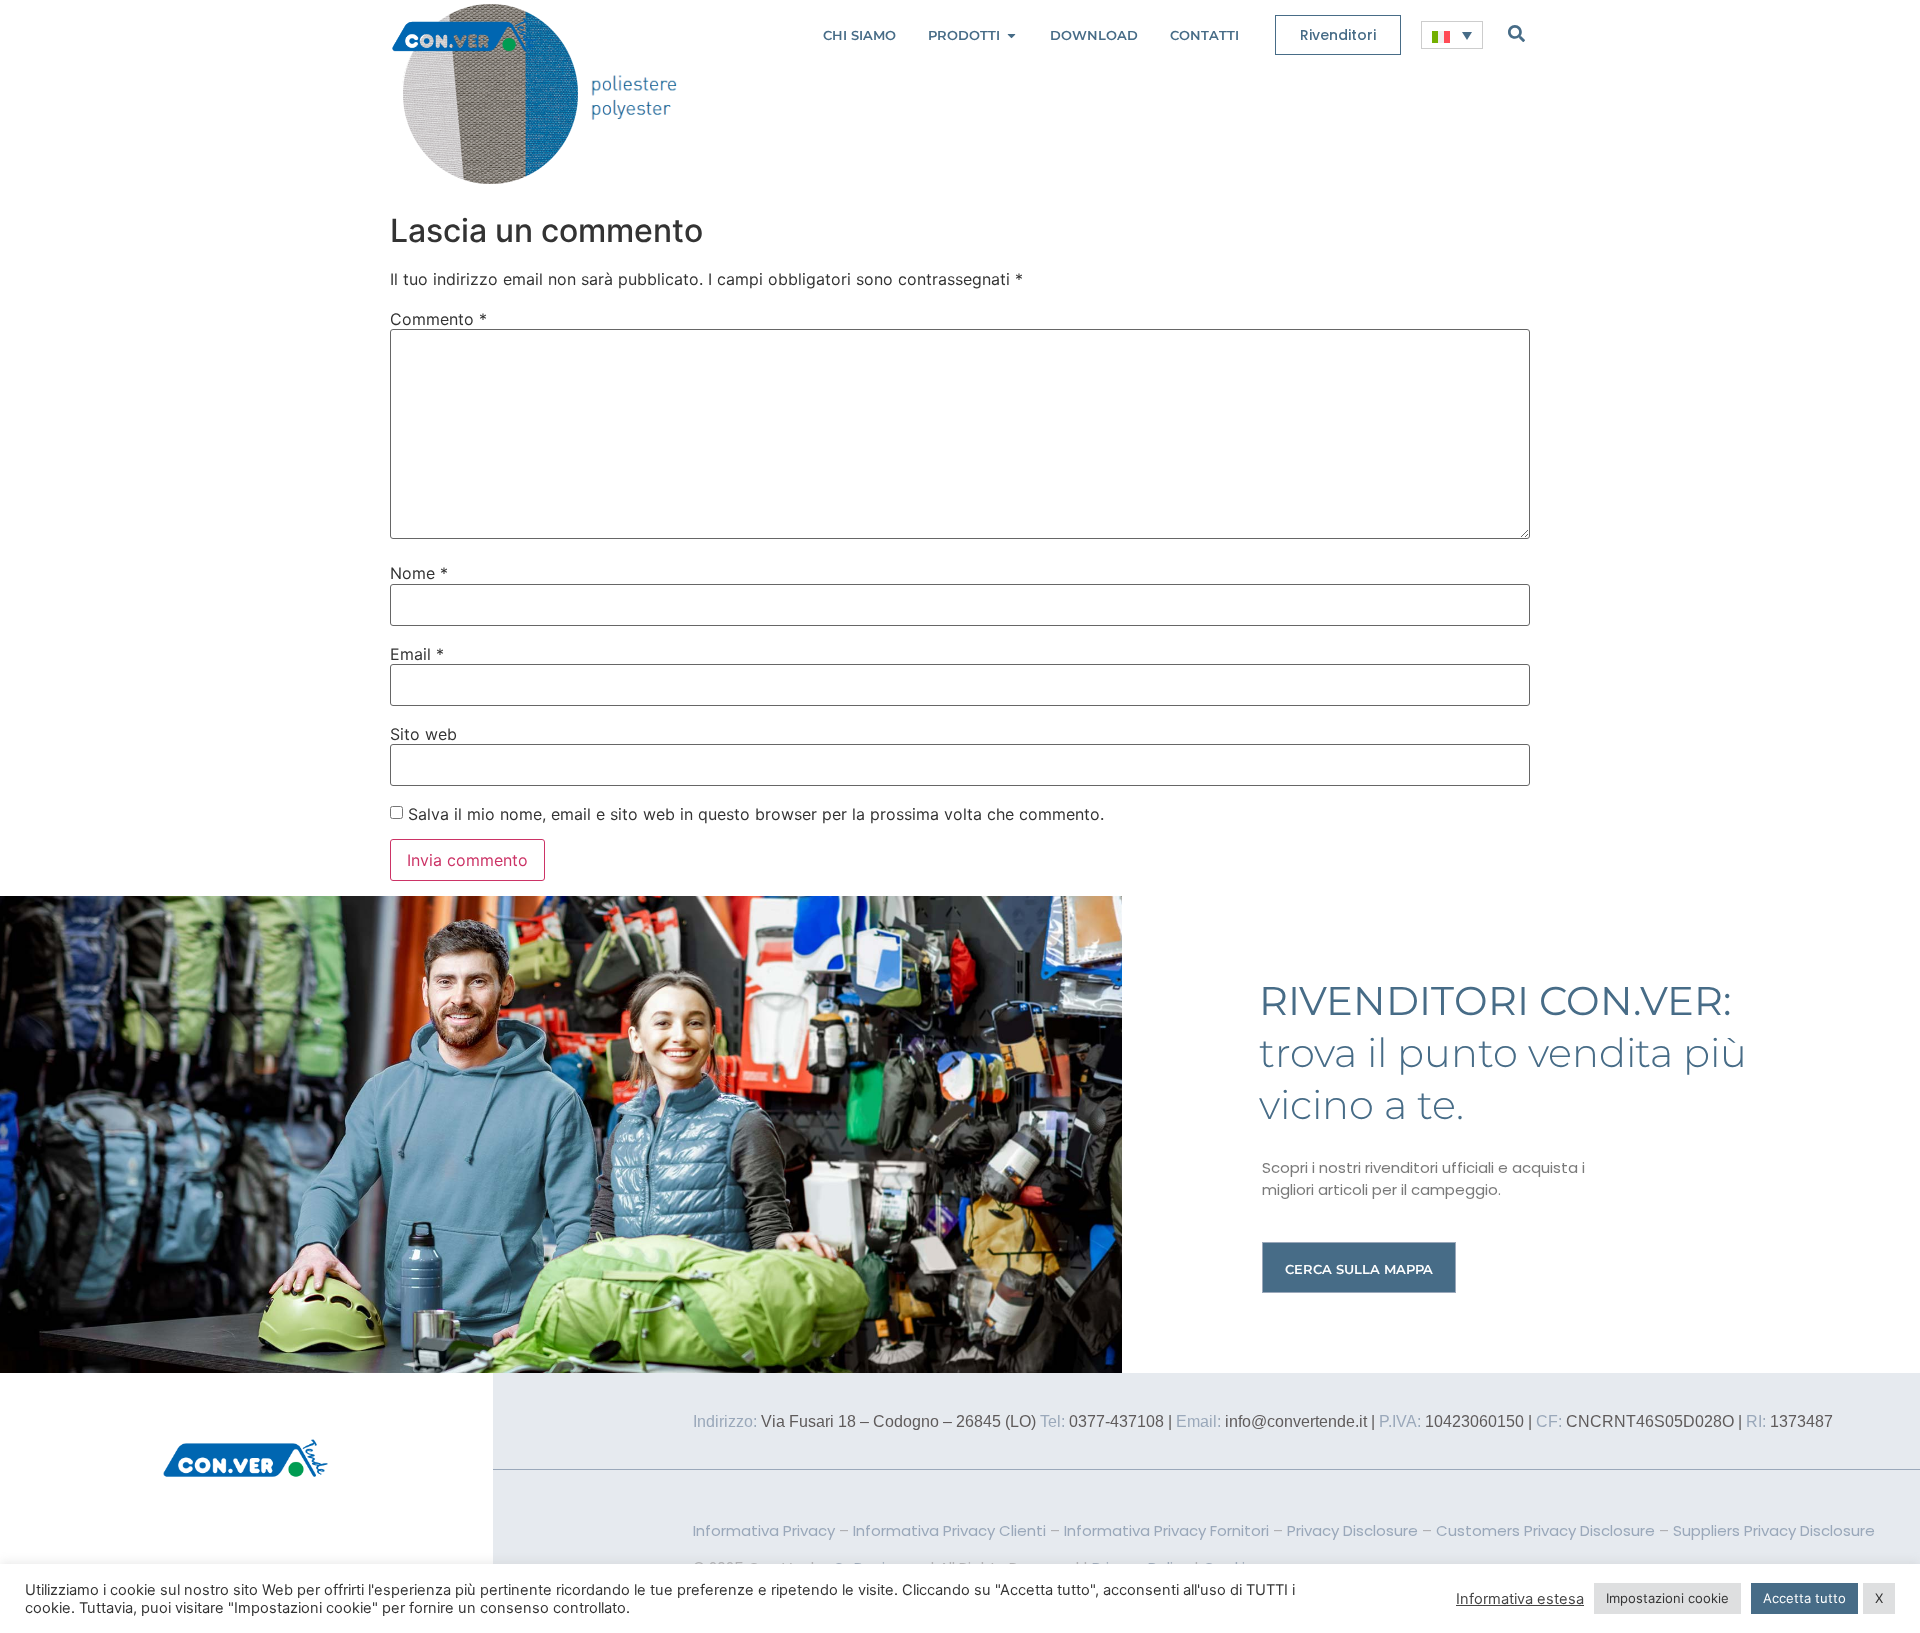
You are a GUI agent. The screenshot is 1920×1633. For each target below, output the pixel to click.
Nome (419, 573)
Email (417, 654)
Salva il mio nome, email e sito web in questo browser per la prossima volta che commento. (756, 814)
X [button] (1879, 1598)
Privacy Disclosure (1352, 1530)
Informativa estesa (1520, 1599)
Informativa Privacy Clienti (949, 1530)
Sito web (423, 734)
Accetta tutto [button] (1804, 1598)
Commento (438, 319)
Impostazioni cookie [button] (1667, 1598)
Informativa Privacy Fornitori (1166, 1530)
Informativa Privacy (764, 1530)
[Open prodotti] (1011, 35)
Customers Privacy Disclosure (1545, 1530)
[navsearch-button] (1516, 33)
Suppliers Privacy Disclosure (1774, 1530)
